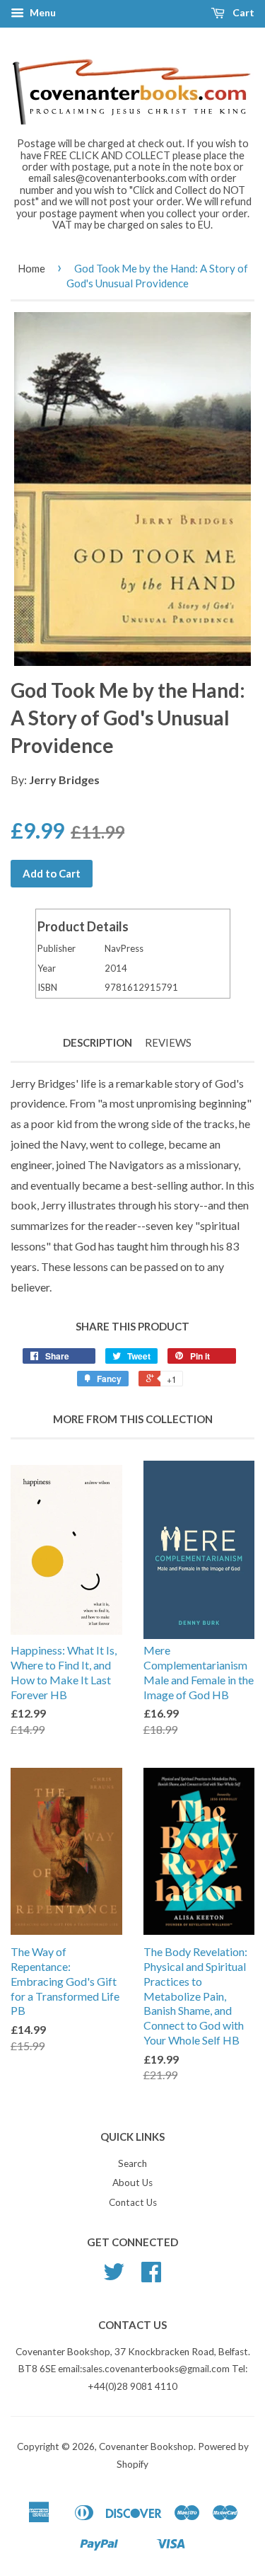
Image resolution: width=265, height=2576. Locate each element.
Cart (242, 12)
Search (132, 2163)
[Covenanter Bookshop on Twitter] (114, 2277)
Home (31, 268)
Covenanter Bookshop (146, 2446)
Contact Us (133, 2202)
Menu (42, 12)
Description (98, 1042)
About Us (132, 2183)
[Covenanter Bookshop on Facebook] (151, 2277)
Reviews (168, 1042)
